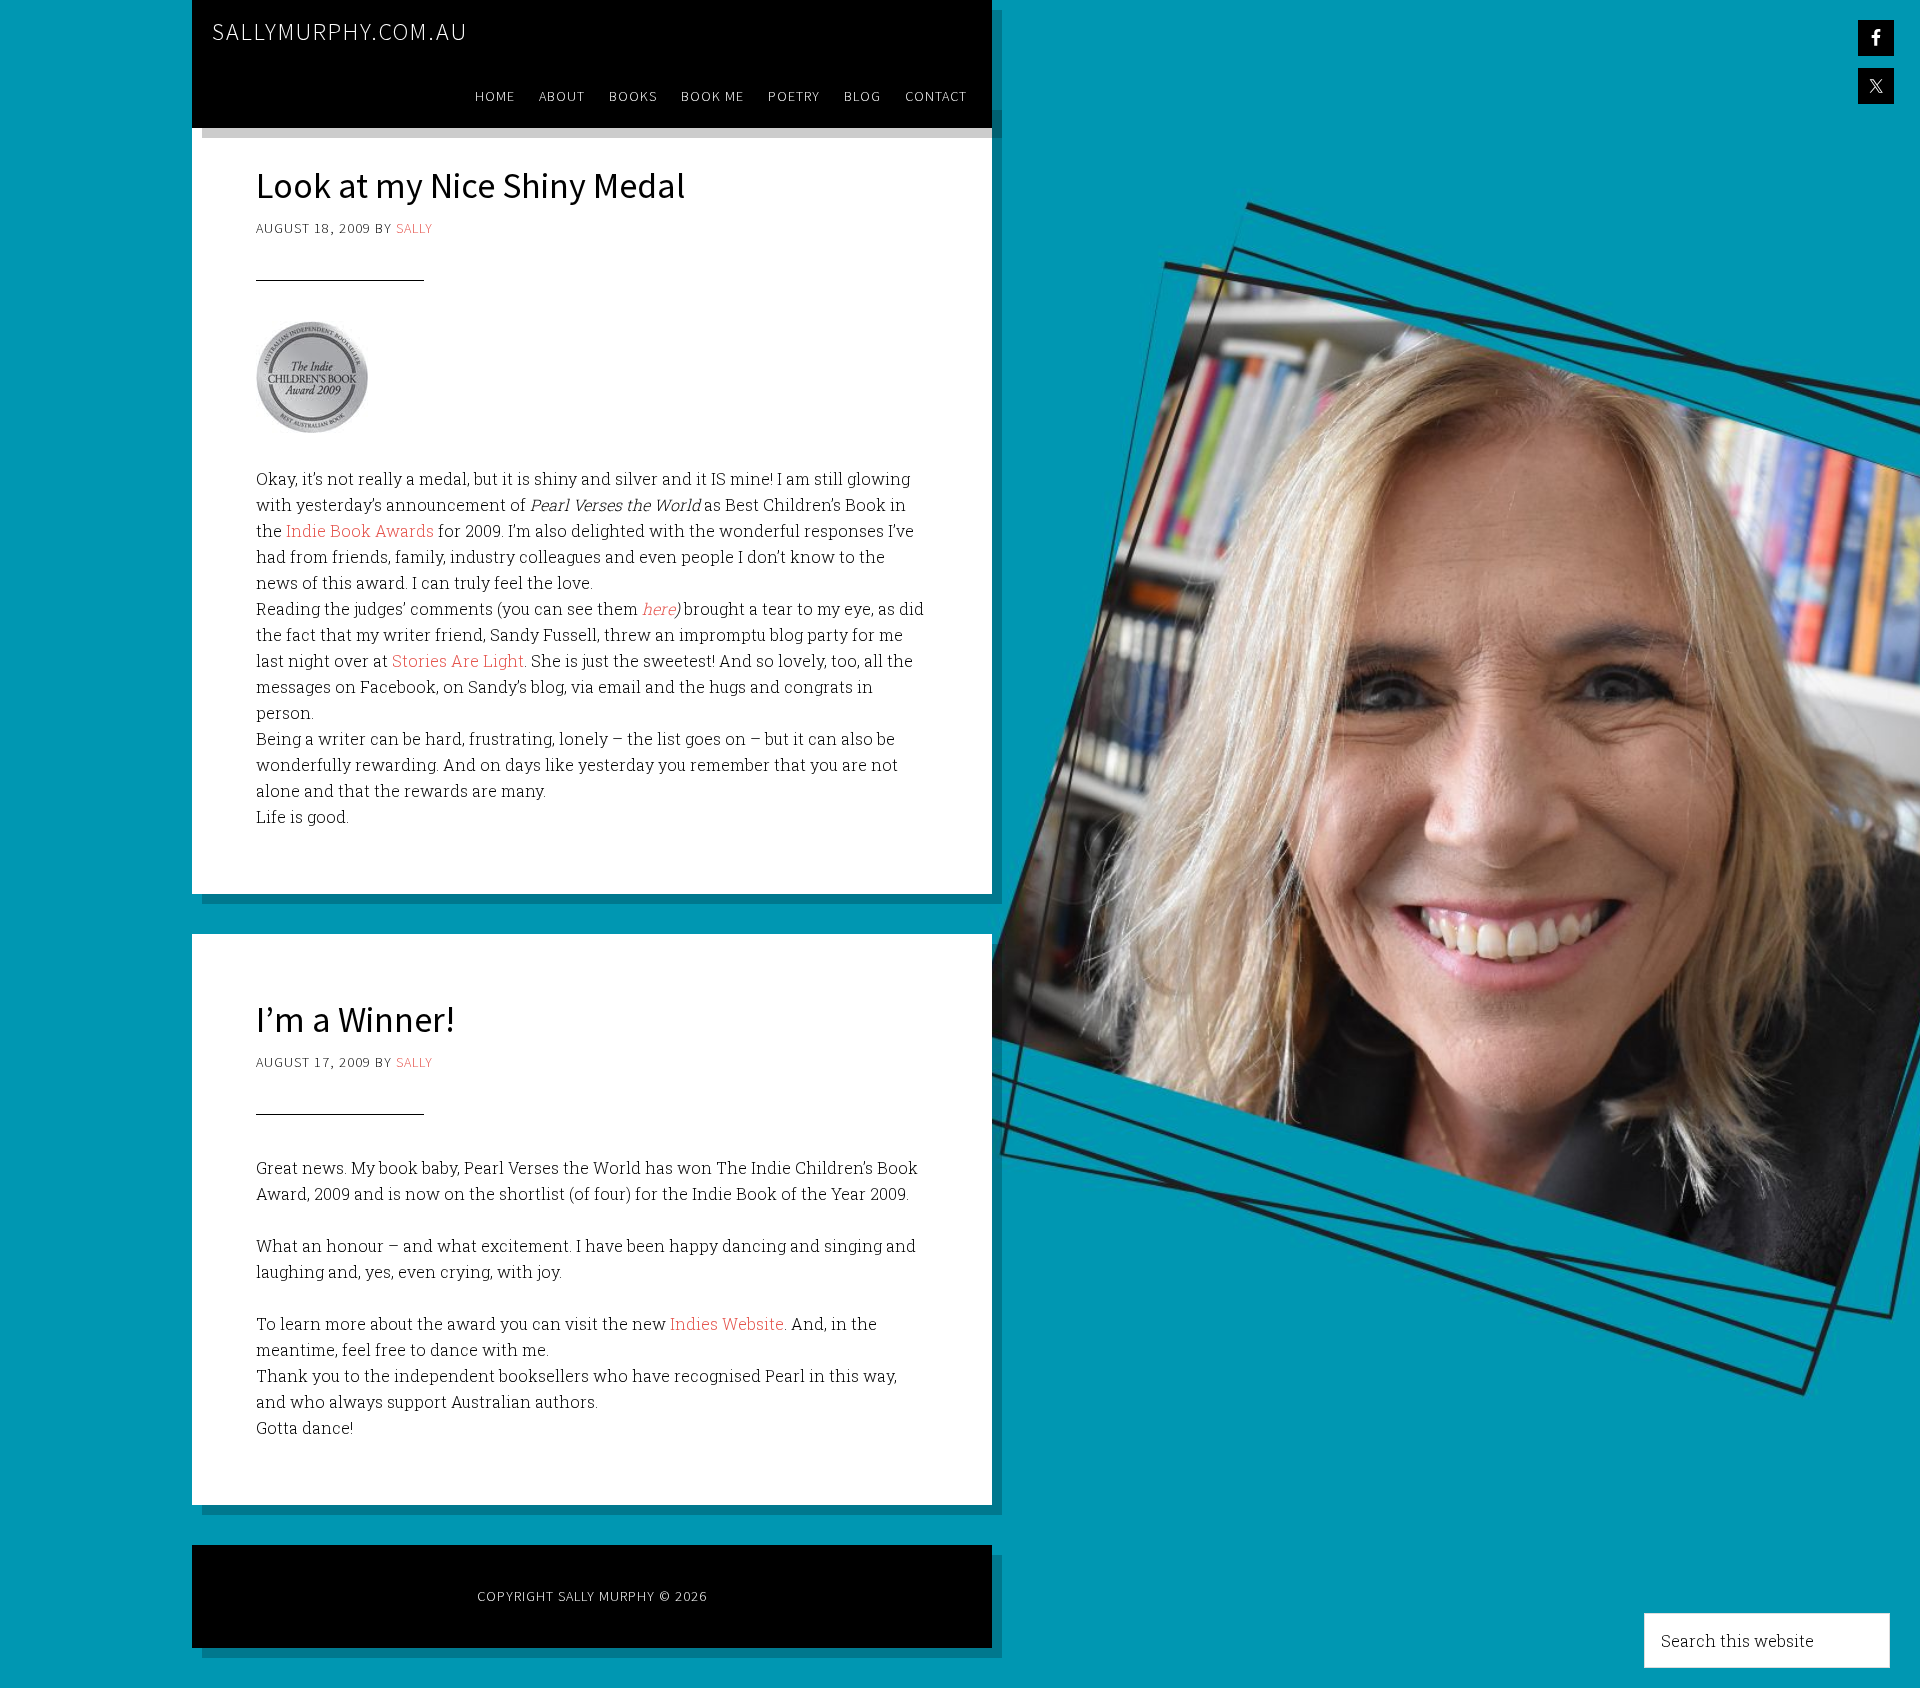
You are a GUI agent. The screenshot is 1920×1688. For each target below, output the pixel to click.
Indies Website (727, 1323)
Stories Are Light (458, 660)
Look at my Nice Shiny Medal (470, 185)
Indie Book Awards (362, 530)
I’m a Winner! (355, 1019)
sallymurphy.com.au (340, 31)
